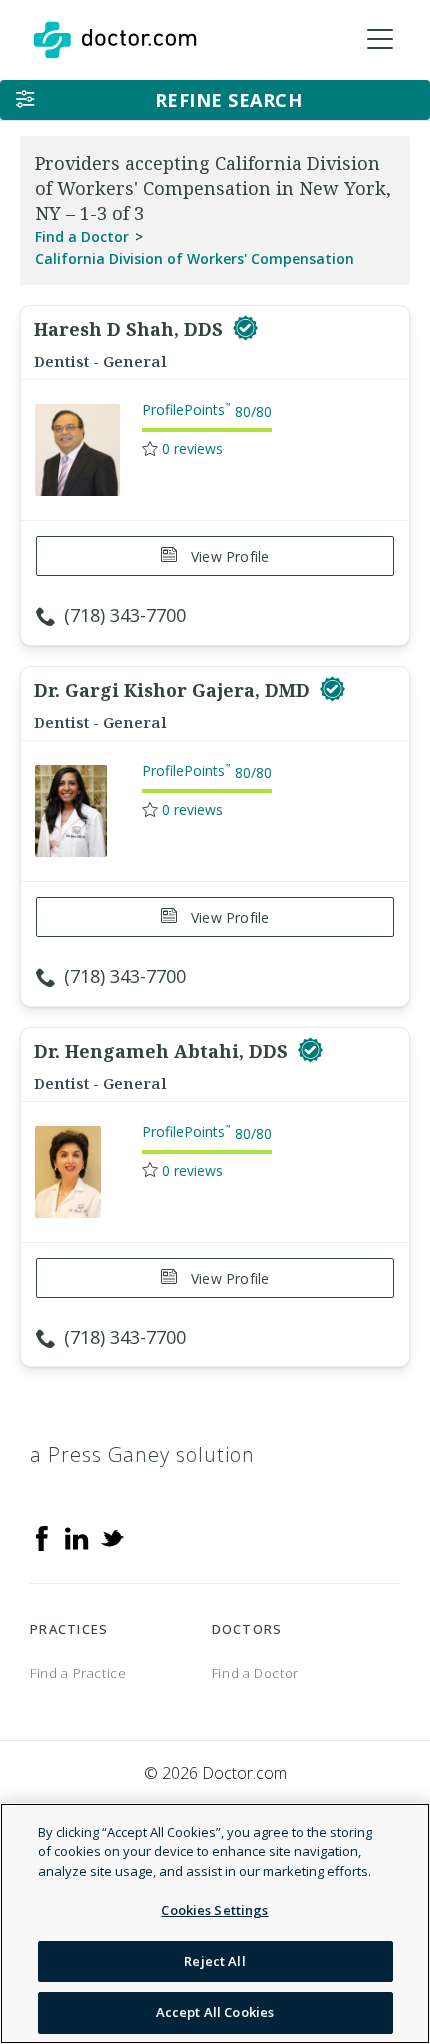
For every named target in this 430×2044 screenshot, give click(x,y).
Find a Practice (78, 1673)
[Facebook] (42, 1537)
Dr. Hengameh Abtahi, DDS (163, 1051)
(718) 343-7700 (125, 615)
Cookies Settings (214, 1910)
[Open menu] (380, 40)
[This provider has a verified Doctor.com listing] (245, 329)
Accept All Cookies (215, 2012)
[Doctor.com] (115, 40)
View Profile (228, 556)
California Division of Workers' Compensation (194, 258)
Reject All (214, 1961)
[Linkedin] (77, 1537)
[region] (215, 1923)
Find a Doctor (82, 236)
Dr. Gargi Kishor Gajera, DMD (174, 690)
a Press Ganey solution (142, 1454)
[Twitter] (112, 1537)
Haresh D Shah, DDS (131, 329)
